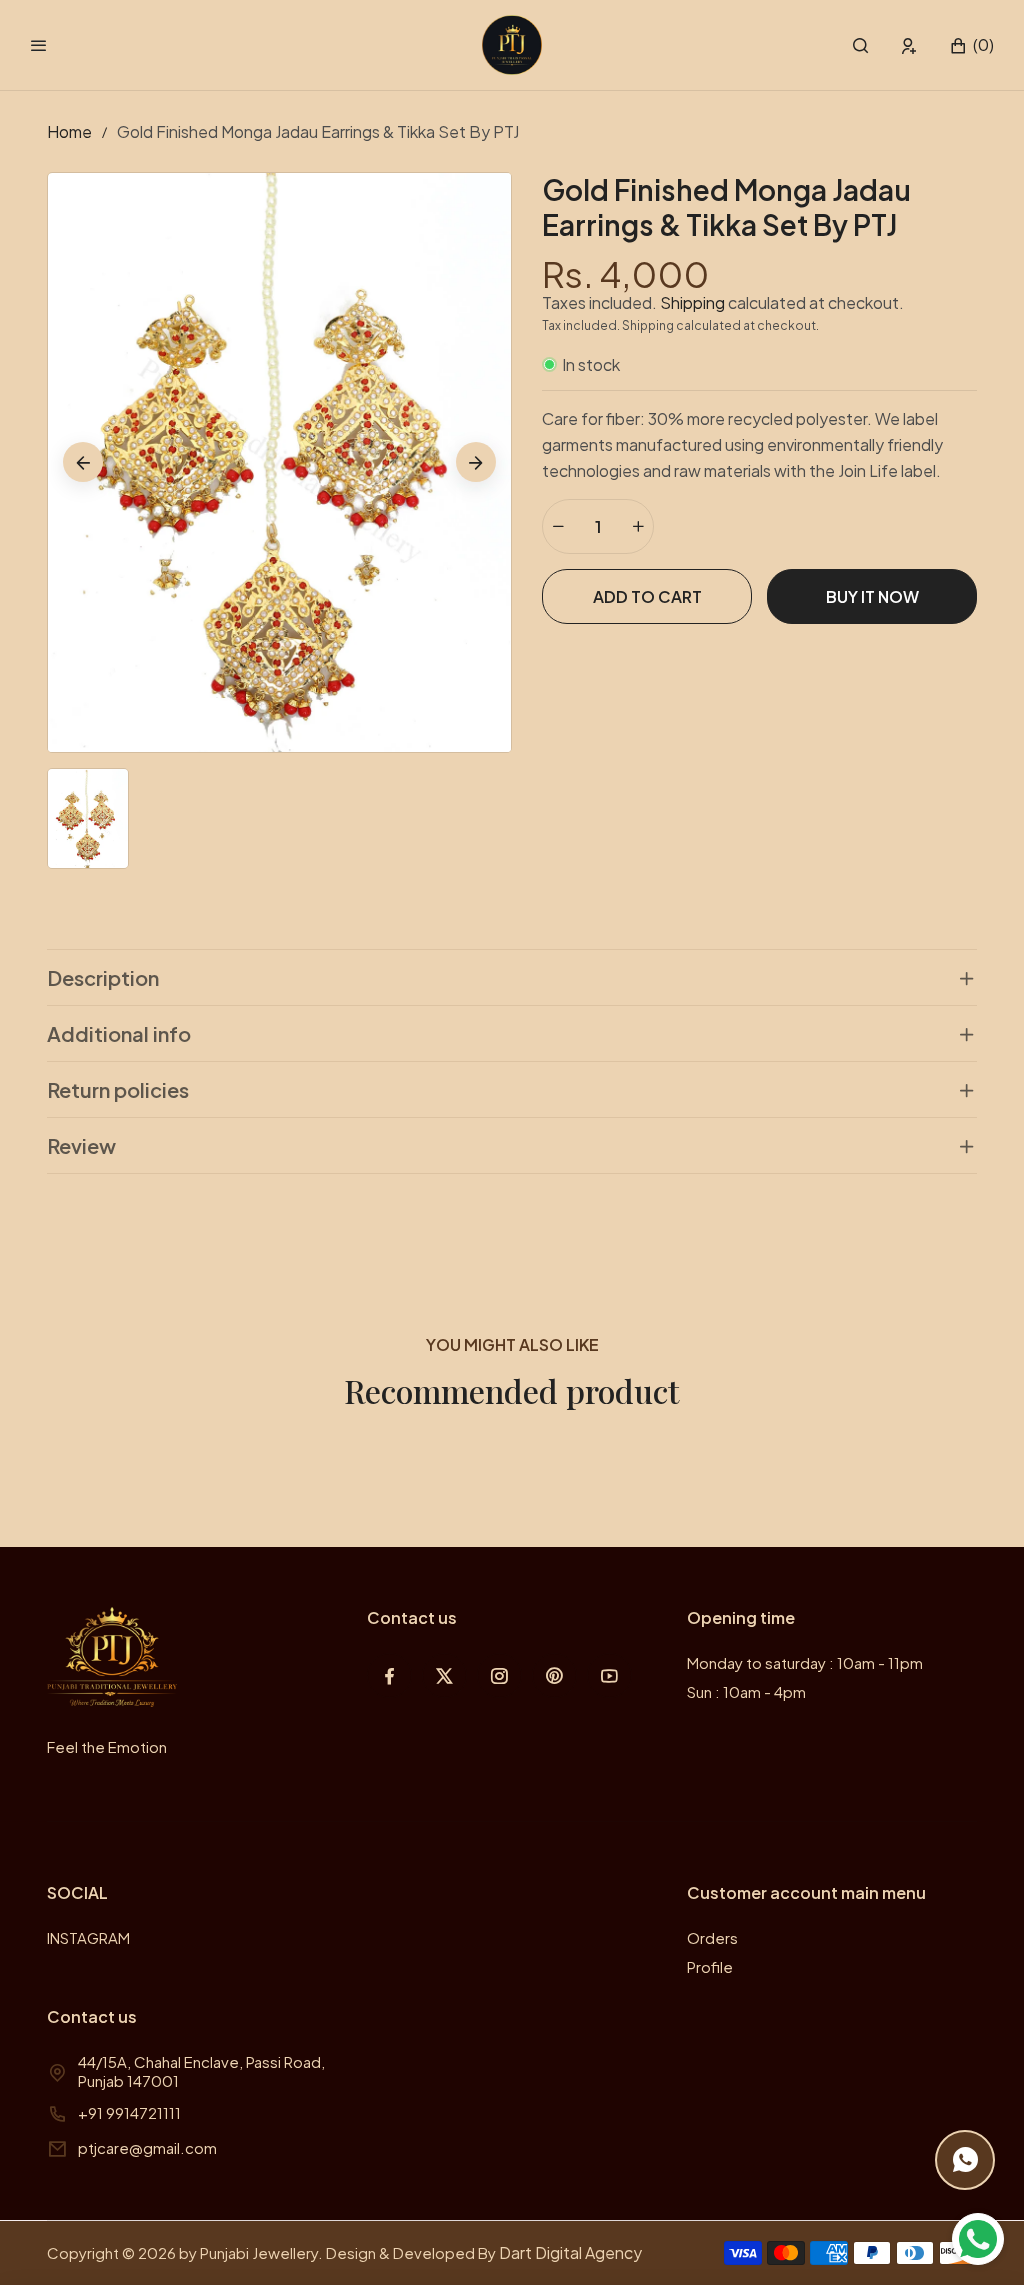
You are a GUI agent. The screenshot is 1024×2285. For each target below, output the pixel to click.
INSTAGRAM (88, 1937)
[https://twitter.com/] (444, 1675)
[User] (909, 45)
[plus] (638, 526)
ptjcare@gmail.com (147, 2147)
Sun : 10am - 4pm (746, 1691)
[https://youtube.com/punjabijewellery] (609, 1675)
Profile (710, 1966)
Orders (712, 1937)
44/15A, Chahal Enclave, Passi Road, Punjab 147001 (201, 2071)
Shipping (692, 302)
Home (69, 131)
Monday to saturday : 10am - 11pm (805, 1662)
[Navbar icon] (39, 45)
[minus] (558, 526)
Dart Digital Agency (570, 2252)
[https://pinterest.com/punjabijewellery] (554, 1675)
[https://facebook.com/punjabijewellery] (389, 1675)
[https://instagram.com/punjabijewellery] (499, 1675)
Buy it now (872, 596)
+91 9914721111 (129, 2112)
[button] (860, 45)
